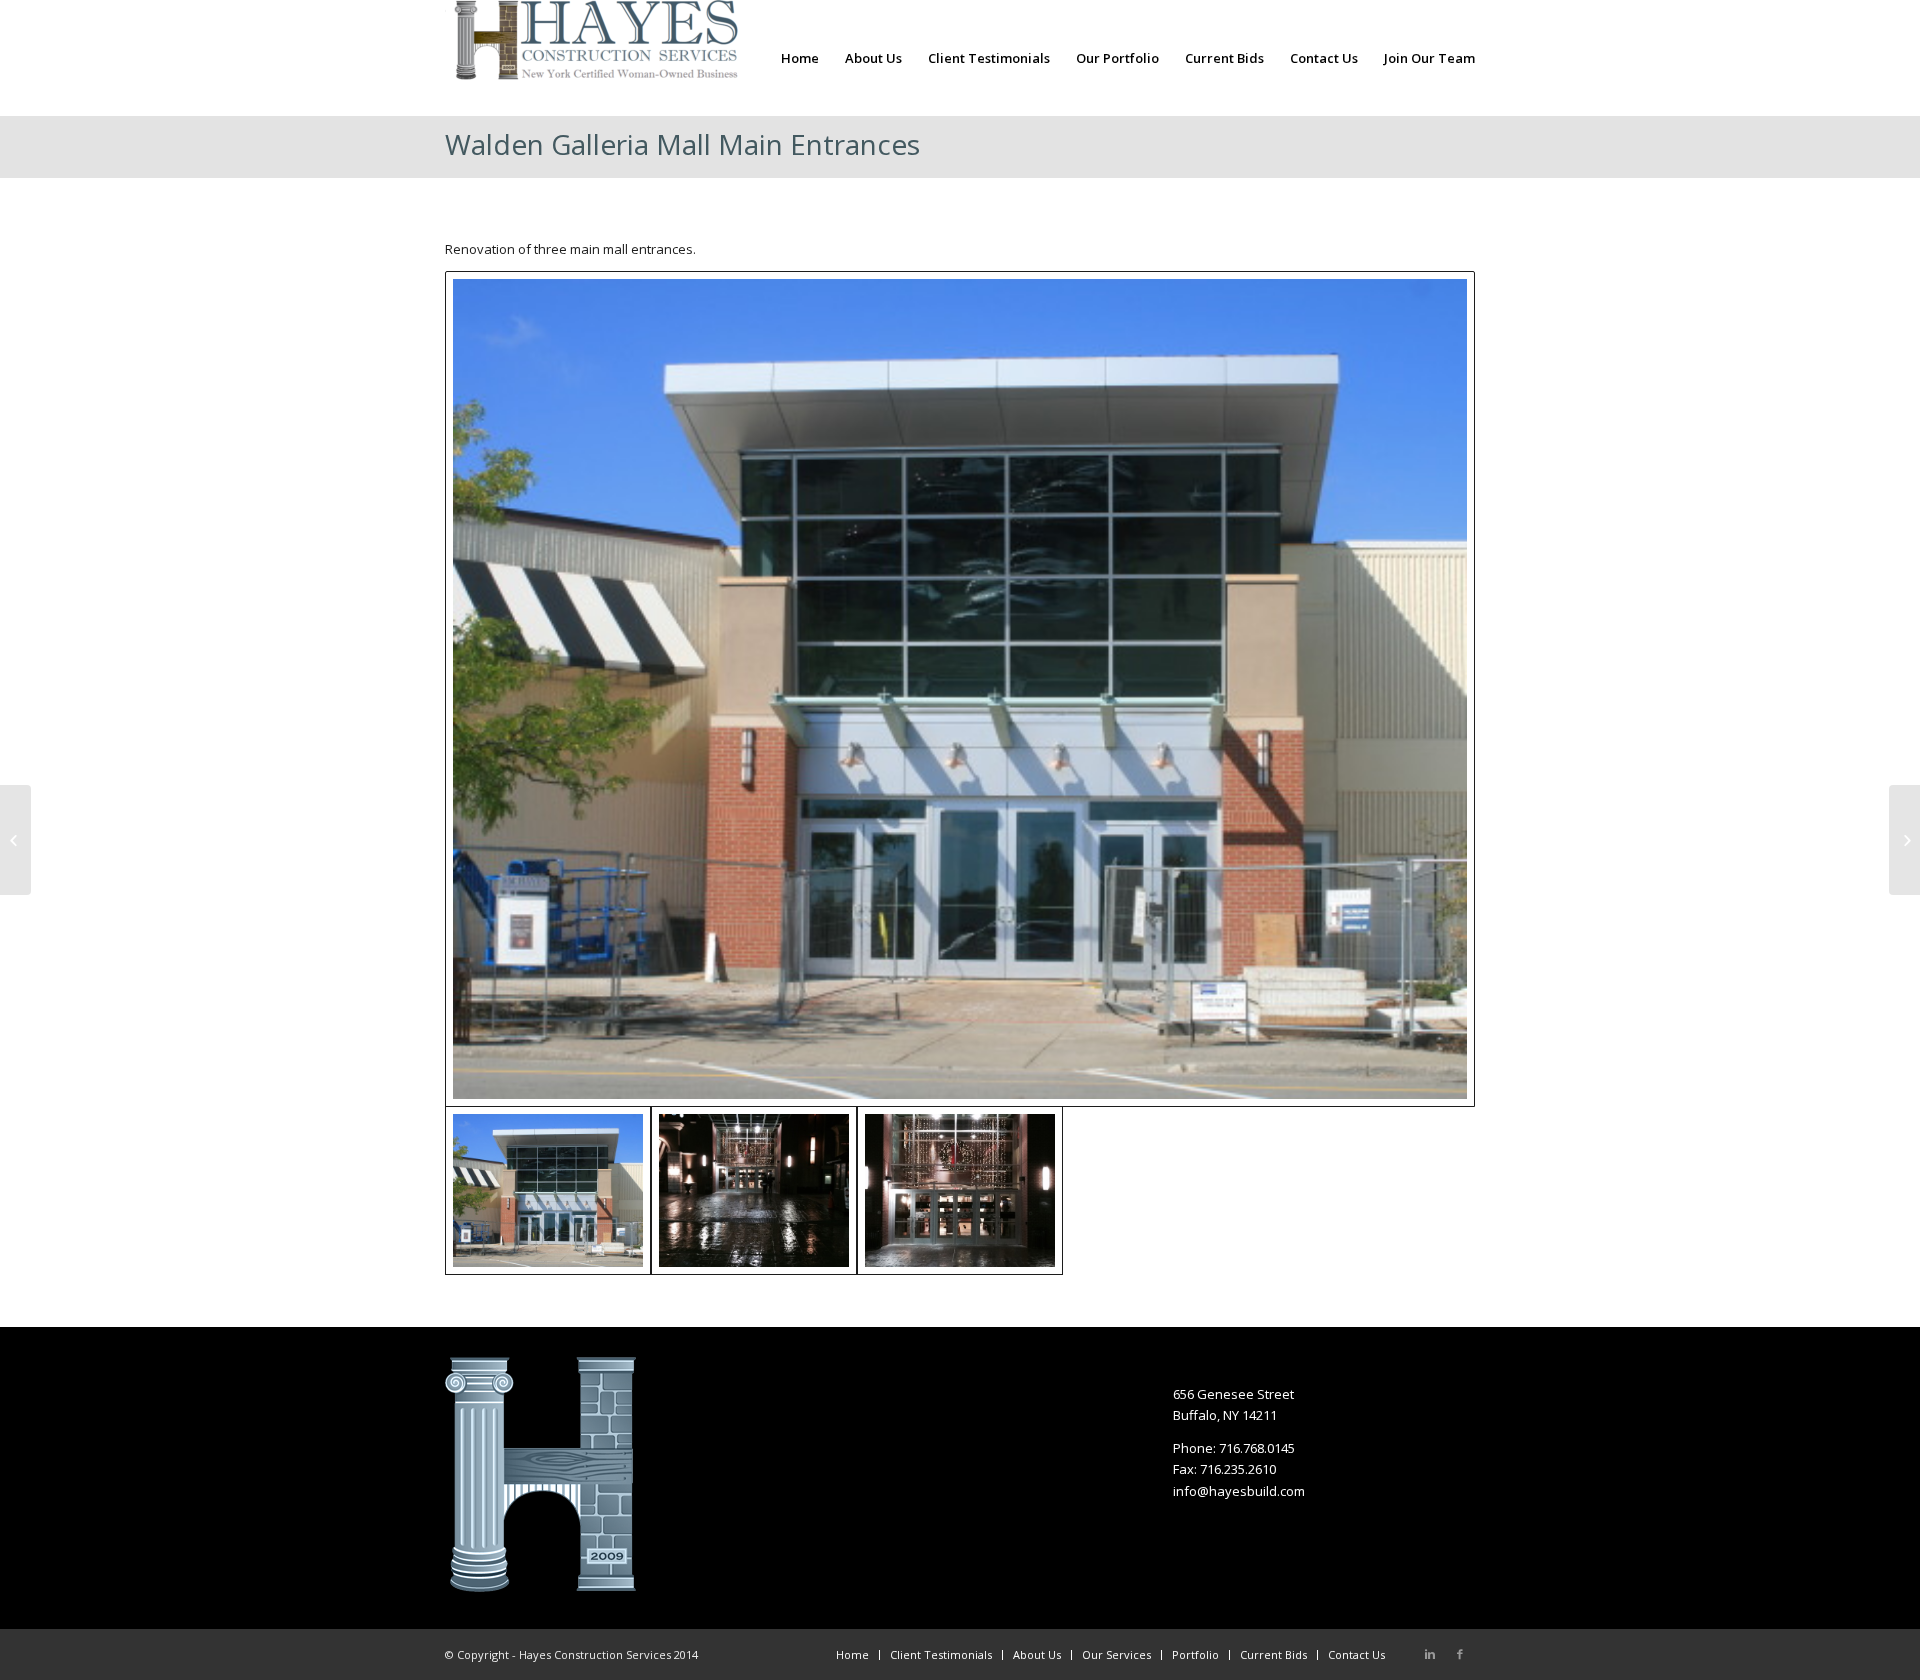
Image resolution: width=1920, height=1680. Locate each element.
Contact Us (1356, 1654)
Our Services (1116, 1654)
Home (852, 1654)
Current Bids (1273, 1654)
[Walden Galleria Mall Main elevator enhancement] (15, 840)
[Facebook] (1460, 1654)
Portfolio (1195, 1654)
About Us (1037, 1654)
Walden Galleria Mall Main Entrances (682, 144)
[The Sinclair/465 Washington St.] (1904, 840)
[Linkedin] (1430, 1654)
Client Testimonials (941, 1654)
